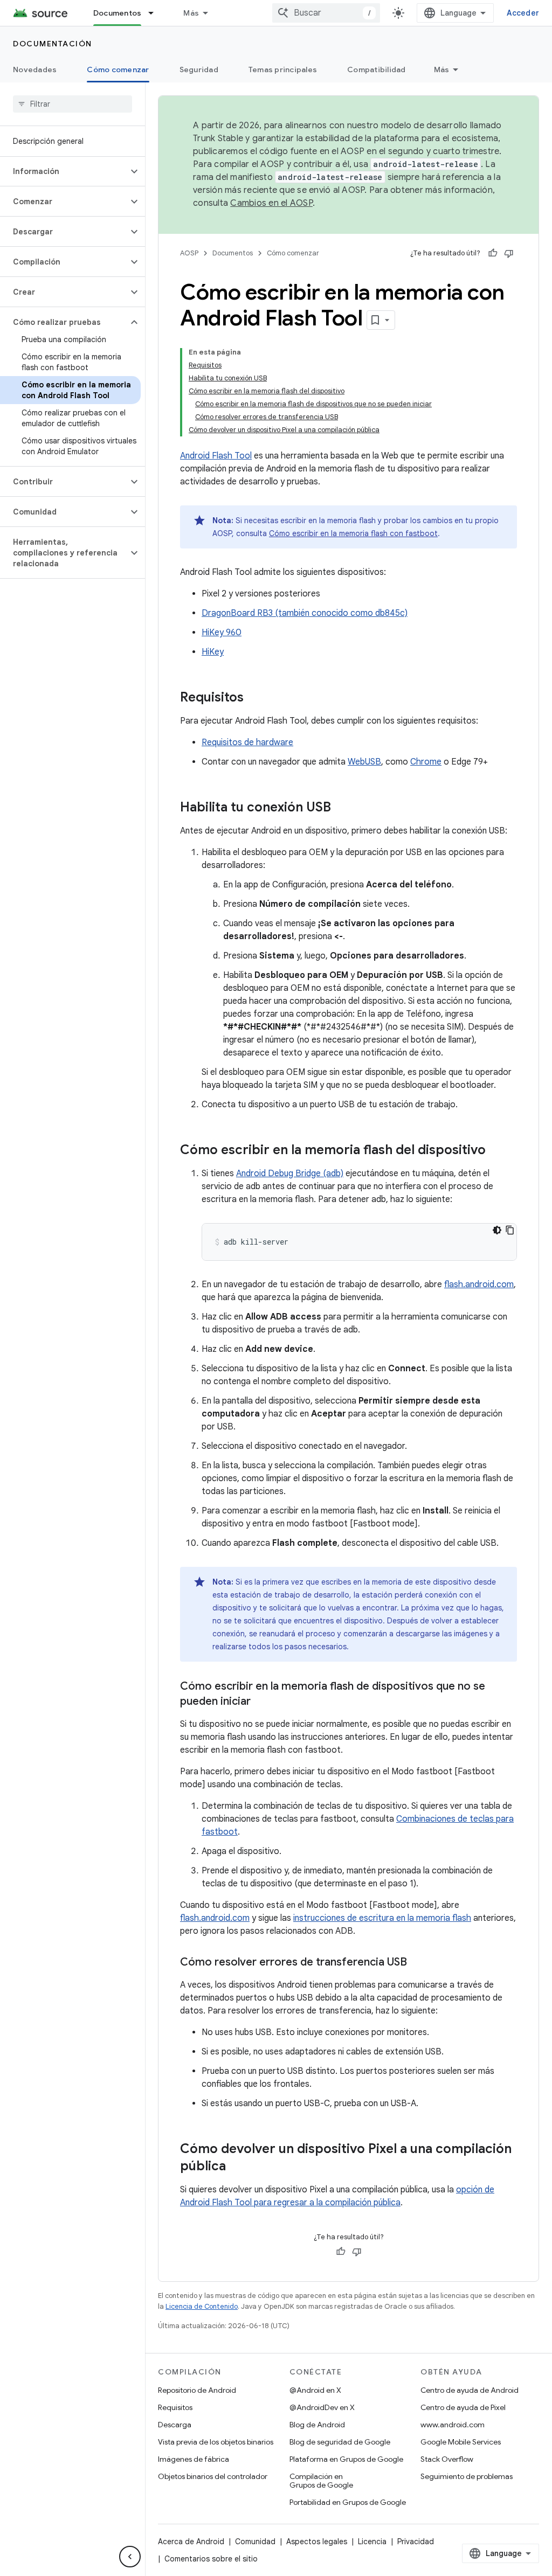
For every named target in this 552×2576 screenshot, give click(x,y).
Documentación (53, 44)
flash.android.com (479, 1284)
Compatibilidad (377, 70)
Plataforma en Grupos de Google (346, 2459)
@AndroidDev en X (322, 2407)
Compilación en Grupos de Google (321, 2481)
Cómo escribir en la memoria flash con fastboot (353, 533)
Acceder (523, 13)
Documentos (118, 13)
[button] (64, 171)
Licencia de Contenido (202, 2306)
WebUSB (364, 762)
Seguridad (199, 70)
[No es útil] (509, 253)
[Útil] (493, 253)
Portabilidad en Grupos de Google (348, 2502)
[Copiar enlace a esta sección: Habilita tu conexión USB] (342, 808)
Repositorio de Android (197, 2390)
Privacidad (416, 2542)
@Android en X (315, 2390)
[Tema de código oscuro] (497, 1230)
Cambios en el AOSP (271, 203)
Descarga (175, 2425)
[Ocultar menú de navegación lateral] (130, 2557)
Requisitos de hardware (247, 742)
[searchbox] (73, 104)
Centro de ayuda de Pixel (463, 2407)
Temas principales (283, 70)
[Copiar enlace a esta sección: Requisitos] (254, 698)
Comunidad (255, 2542)
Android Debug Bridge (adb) (290, 1174)
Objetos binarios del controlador (213, 2476)
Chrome (426, 762)
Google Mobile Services (461, 2442)
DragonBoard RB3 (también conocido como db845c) (305, 613)
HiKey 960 (222, 633)
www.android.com (453, 2425)
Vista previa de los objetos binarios (216, 2442)
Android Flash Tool (216, 456)
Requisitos (175, 2407)
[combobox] (326, 13)
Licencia (372, 2542)
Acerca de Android (191, 2542)
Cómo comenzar (118, 70)
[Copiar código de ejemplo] (510, 1230)
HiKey (213, 652)
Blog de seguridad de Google (340, 2442)
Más (191, 13)
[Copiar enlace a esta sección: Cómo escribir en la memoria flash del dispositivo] (496, 1151)
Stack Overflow (447, 2459)
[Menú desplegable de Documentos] (156, 13)
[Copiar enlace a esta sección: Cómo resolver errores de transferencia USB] (418, 1963)
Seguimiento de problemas (467, 2476)
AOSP (189, 253)
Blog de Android (317, 2425)
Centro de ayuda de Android (470, 2390)
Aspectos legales (317, 2542)
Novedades (35, 70)
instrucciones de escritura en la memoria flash (382, 1918)
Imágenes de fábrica (194, 2459)
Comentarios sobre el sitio (211, 2559)
